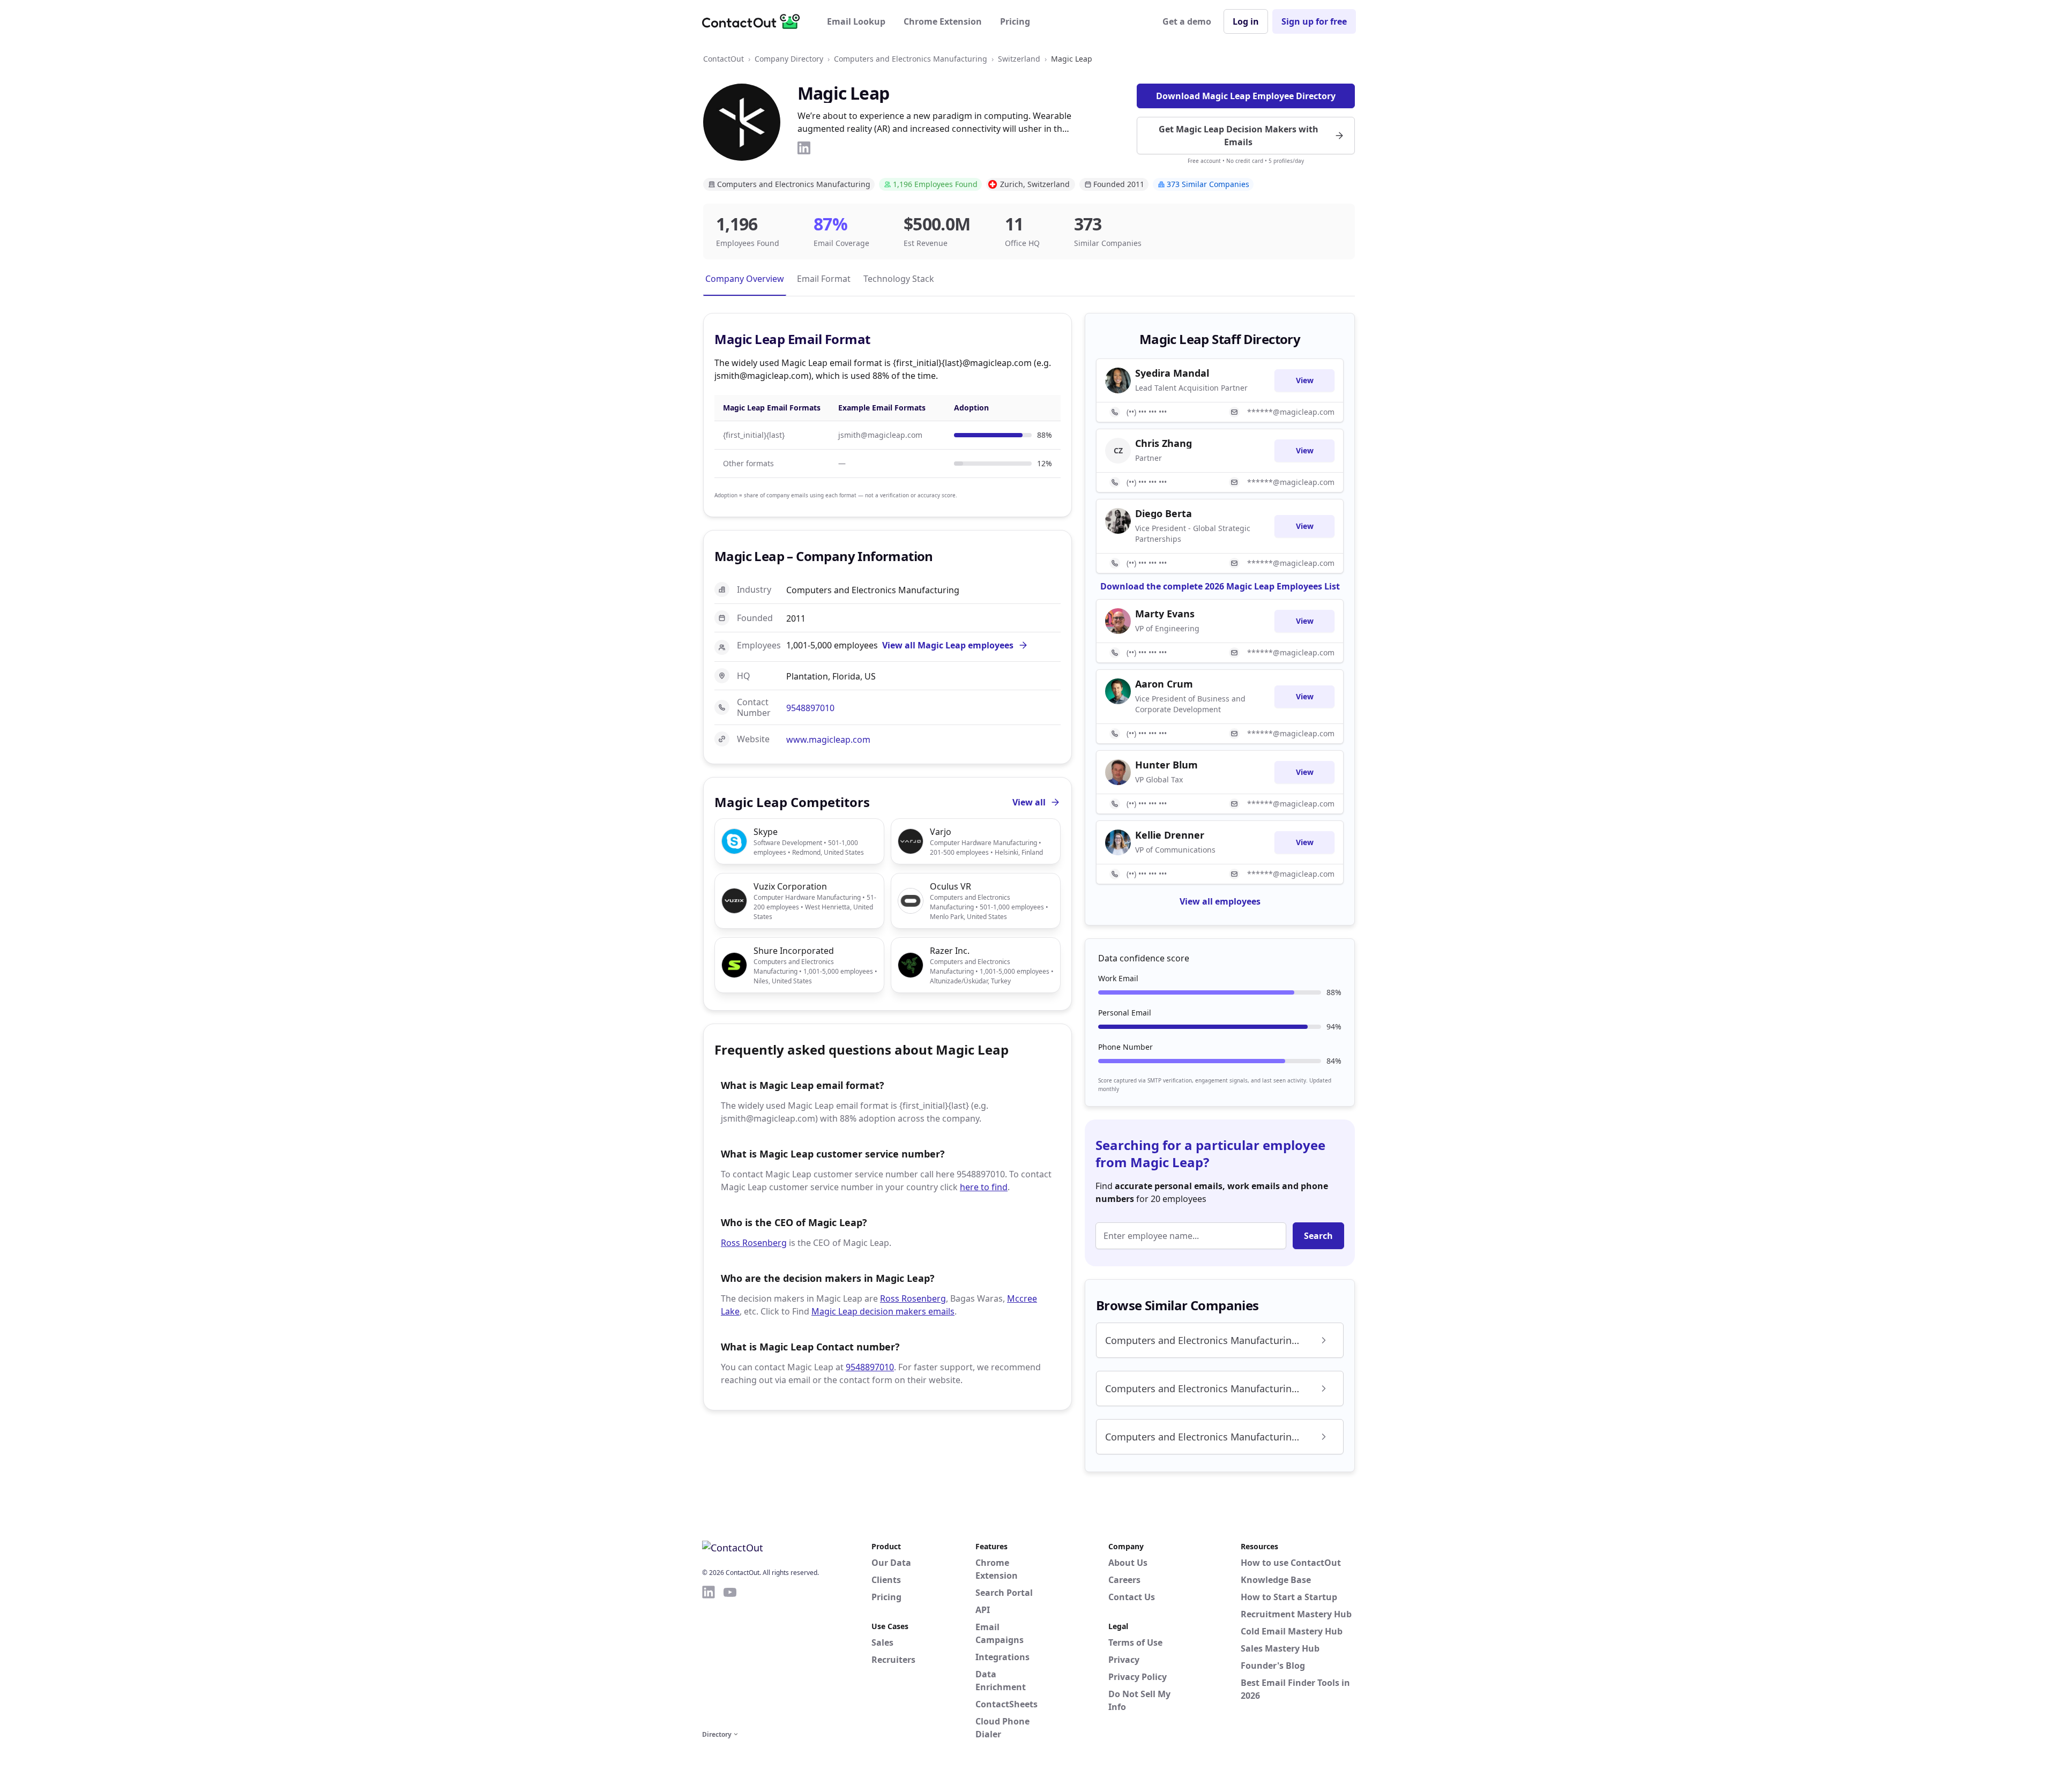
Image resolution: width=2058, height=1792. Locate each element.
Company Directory (789, 59)
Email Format (824, 279)
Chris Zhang (1164, 443)
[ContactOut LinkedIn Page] (709, 1656)
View (1305, 380)
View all (1029, 802)
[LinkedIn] (804, 148)
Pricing (1015, 21)
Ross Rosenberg (754, 1243)
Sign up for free (1314, 21)
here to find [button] (984, 1187)
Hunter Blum (1166, 765)
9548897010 (810, 708)
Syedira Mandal (1172, 373)
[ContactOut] (755, 21)
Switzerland (1019, 59)
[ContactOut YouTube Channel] (730, 1656)
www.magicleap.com (828, 740)
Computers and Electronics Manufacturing (911, 59)
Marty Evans (1165, 614)
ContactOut (724, 59)
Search (1318, 1236)
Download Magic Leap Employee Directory (1246, 96)
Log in (1246, 21)
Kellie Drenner (1170, 835)
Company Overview (745, 279)
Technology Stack (899, 279)
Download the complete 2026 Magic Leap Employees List (1220, 586)
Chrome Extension (943, 21)
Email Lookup (856, 21)
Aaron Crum (1164, 684)
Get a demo (1187, 21)
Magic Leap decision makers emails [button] (883, 1311)
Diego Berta (1164, 513)
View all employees (1220, 901)
